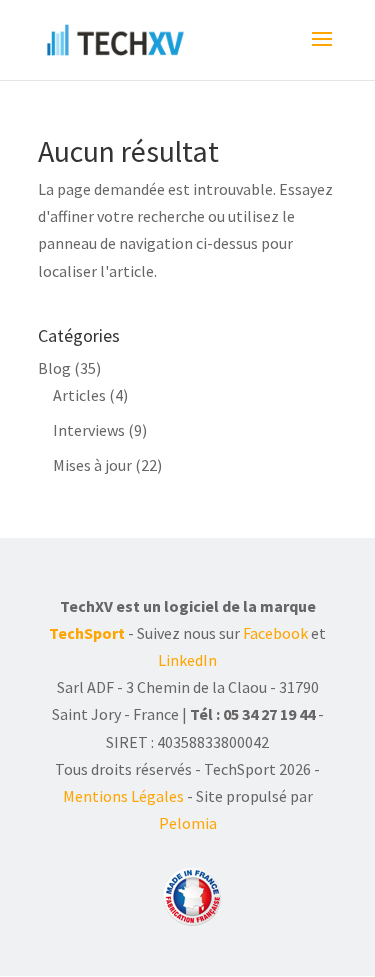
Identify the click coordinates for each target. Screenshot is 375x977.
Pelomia (188, 823)
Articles (79, 395)
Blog (54, 368)
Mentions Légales (123, 796)
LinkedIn (187, 660)
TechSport (87, 633)
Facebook (275, 633)
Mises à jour (92, 465)
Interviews (89, 430)
